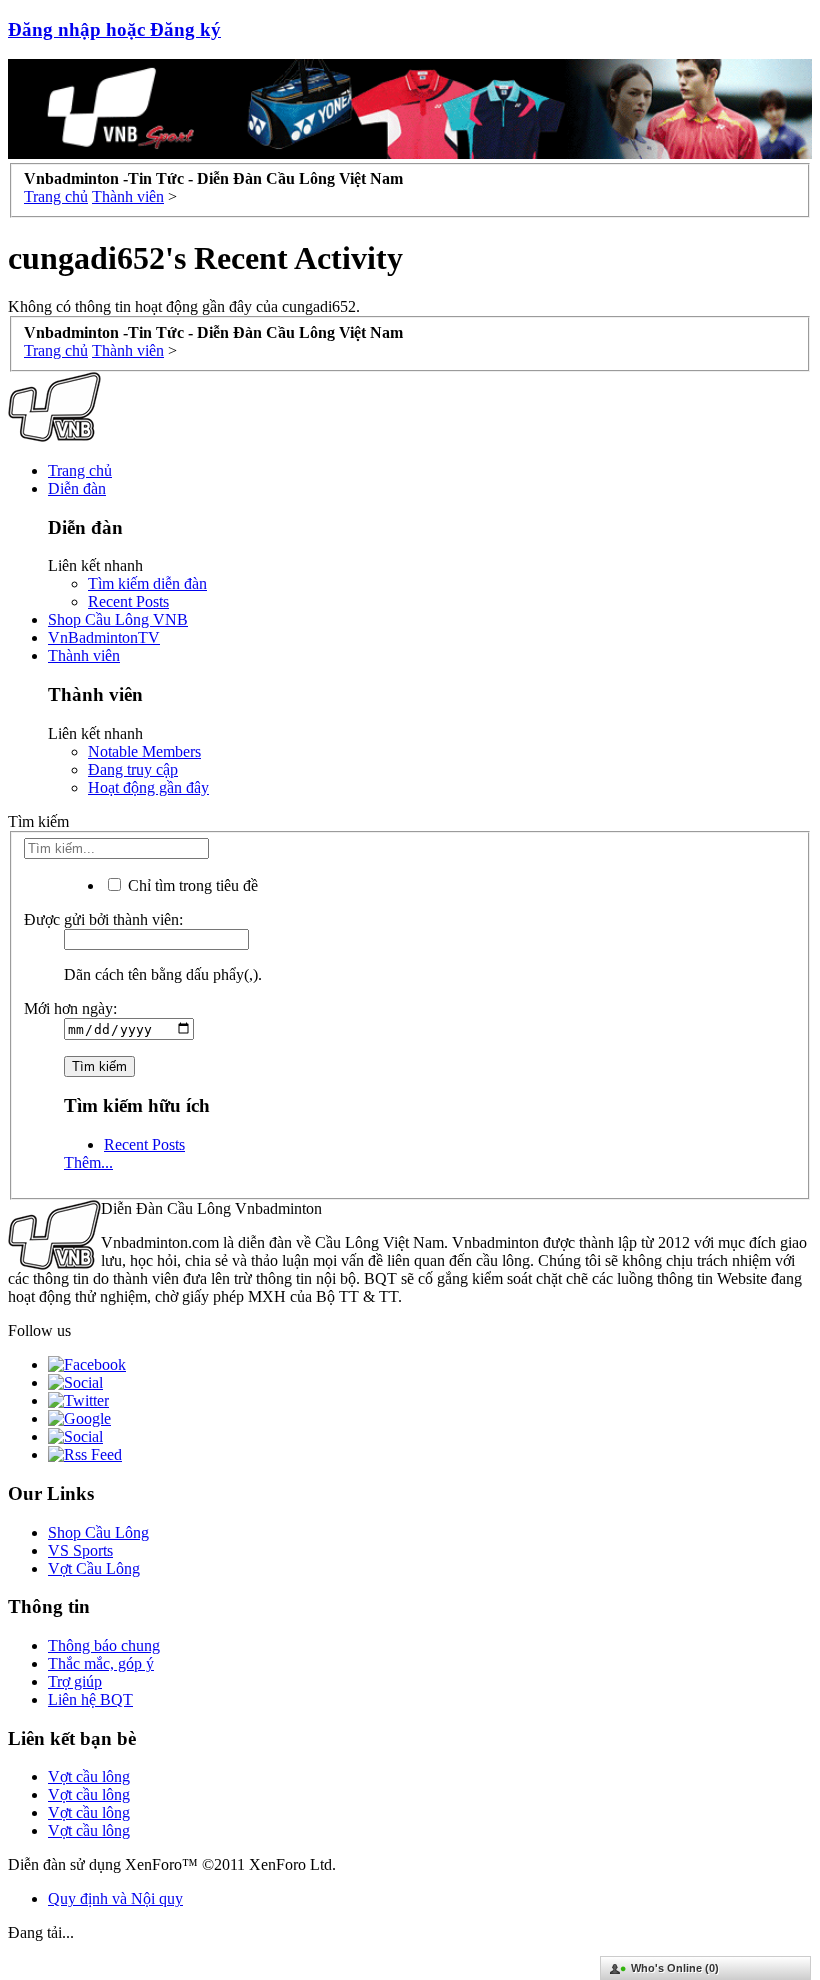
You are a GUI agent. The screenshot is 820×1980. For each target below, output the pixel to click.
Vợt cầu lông (89, 1776)
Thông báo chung (104, 1645)
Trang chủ (80, 470)
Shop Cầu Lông (98, 1532)
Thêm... (88, 1162)
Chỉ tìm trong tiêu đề (191, 885)
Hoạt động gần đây (148, 787)
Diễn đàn (77, 488)
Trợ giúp (75, 1681)
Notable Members (144, 751)
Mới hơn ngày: (70, 1008)
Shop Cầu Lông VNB (118, 619)
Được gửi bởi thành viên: (103, 919)
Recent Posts (128, 601)
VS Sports (80, 1550)
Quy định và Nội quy (115, 1898)
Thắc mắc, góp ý (101, 1663)
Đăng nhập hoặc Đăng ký (114, 29)
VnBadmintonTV (104, 637)
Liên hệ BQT (90, 1699)
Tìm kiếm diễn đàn (147, 583)
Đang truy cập (133, 769)
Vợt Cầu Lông (94, 1568)
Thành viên (84, 655)
